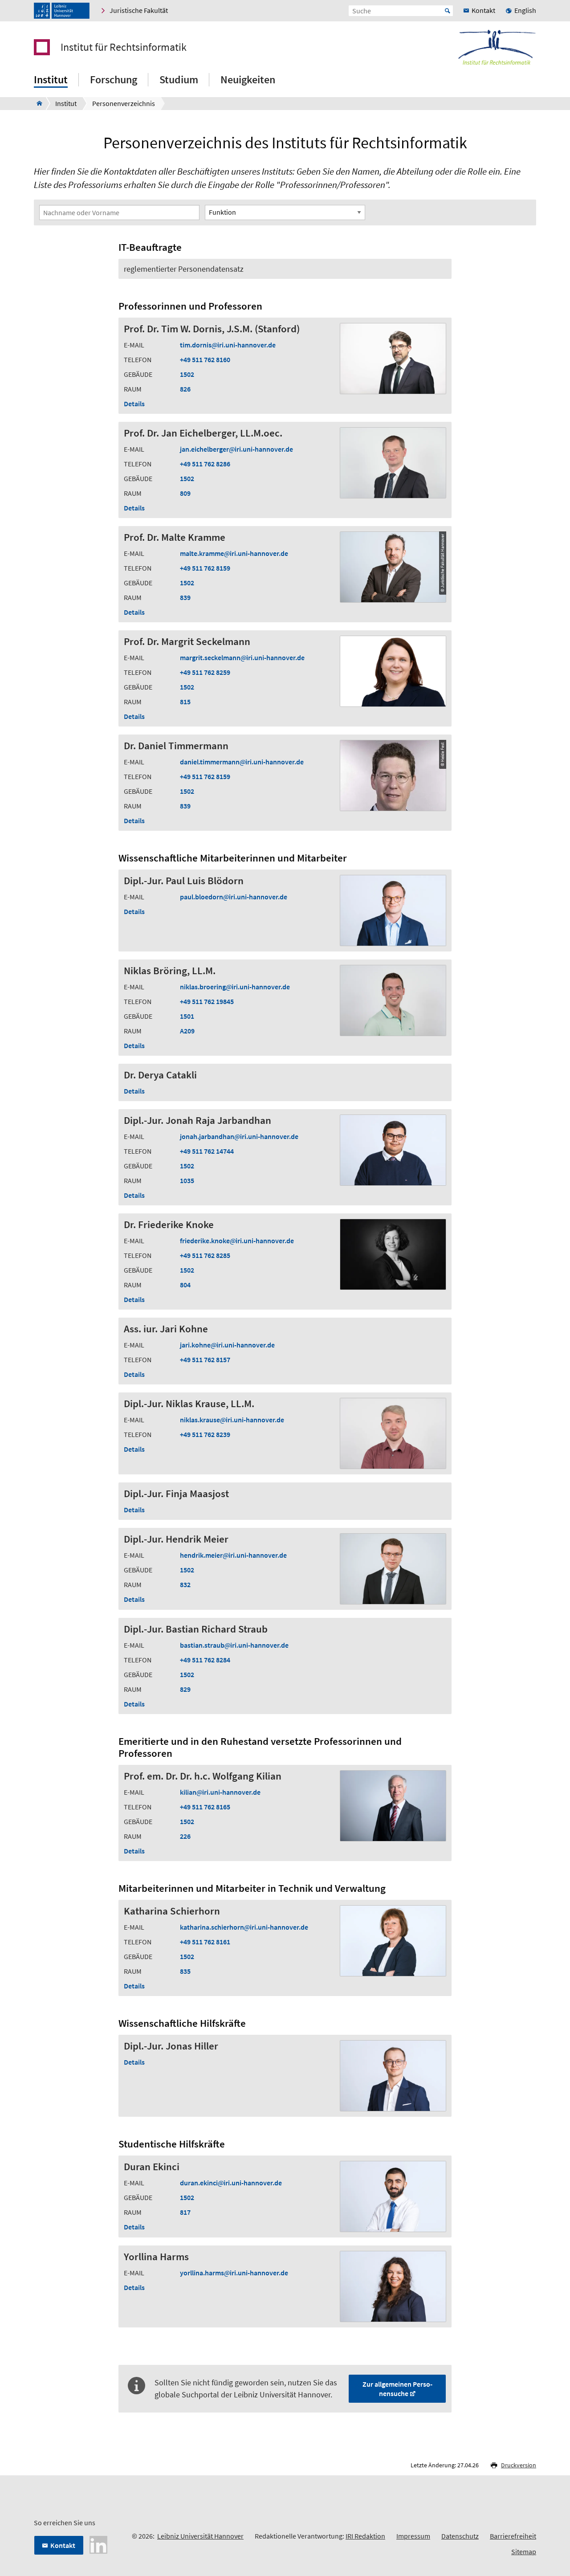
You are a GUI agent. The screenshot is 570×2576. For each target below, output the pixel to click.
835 (185, 1971)
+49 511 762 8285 (205, 1255)
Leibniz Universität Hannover (200, 2536)
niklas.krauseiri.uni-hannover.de (232, 1420)
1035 (187, 1180)
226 (185, 1836)
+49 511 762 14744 (207, 1151)
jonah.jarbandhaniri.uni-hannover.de (239, 1136)
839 (185, 597)
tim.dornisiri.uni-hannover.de (228, 345)
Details (134, 404)
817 (185, 2212)
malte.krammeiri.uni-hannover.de (234, 553)
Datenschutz (460, 2536)
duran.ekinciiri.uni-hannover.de (231, 2183)
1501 (187, 1016)
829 (185, 1689)
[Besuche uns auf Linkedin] (98, 2544)
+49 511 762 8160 (205, 359)
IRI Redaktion (365, 2536)
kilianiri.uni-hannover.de (220, 1792)
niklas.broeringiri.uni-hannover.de (235, 987)
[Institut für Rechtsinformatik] (37, 103)
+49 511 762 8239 (205, 1434)
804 (185, 1285)
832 (185, 1584)
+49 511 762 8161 (205, 1942)
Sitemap (524, 2552)
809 (185, 493)
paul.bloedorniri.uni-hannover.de (234, 897)
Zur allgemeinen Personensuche (397, 2389)
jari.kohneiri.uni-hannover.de (227, 1345)
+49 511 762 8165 (205, 1807)
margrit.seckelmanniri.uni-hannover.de (242, 657)
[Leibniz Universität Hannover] (62, 11)
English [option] (525, 10)
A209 (187, 1031)
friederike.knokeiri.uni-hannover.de (237, 1241)
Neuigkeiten (248, 80)
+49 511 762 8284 (205, 1660)
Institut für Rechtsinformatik (124, 47)
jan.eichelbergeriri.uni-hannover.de (236, 449)
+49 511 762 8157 (205, 1359)
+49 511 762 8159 (205, 568)
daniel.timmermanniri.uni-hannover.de (242, 762)
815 (185, 702)
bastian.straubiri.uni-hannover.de (234, 1645)
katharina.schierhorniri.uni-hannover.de (244, 1927)
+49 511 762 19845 (207, 1001)
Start (448, 11)
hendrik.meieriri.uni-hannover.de (233, 1555)
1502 (187, 374)
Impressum (413, 2536)
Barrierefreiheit (513, 2536)
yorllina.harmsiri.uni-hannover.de (234, 2273)
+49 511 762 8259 (205, 672)
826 (185, 389)
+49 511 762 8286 (205, 464)
